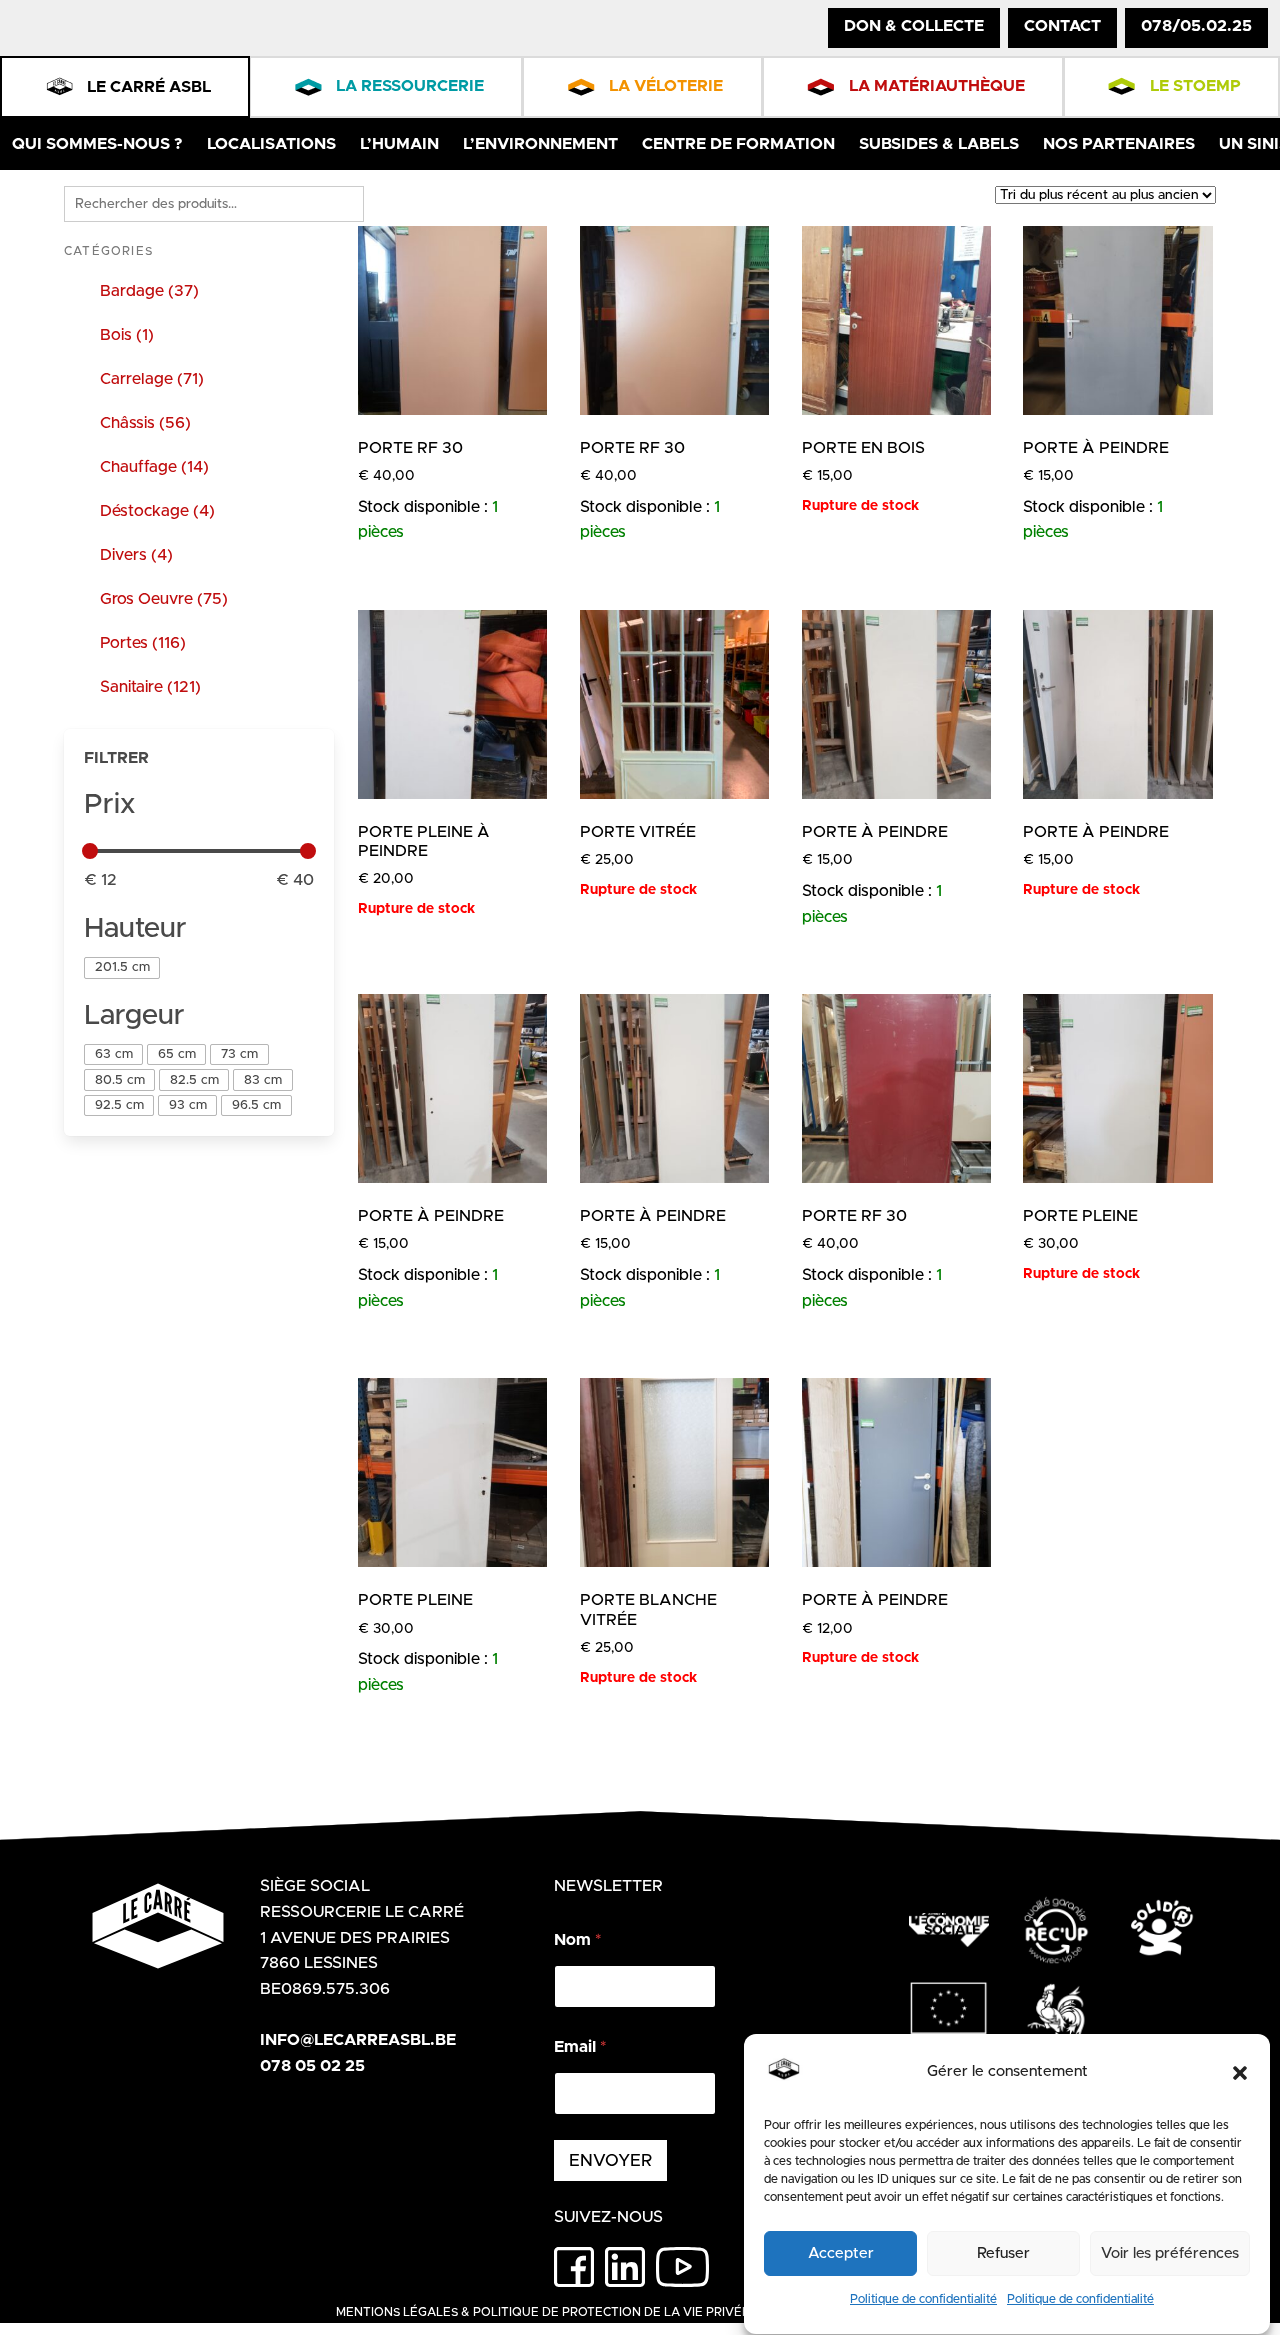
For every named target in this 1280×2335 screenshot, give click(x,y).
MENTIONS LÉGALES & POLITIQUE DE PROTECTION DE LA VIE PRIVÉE (543, 2312)
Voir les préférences (1170, 2253)
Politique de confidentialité (923, 2299)
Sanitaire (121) (150, 687)
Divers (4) (136, 555)
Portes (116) (143, 643)
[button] (1240, 2073)
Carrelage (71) (152, 379)
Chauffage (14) (154, 467)
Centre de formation (738, 144)
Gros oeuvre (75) (164, 599)
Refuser (1003, 2253)
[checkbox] (122, 967)
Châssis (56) (145, 423)
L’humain (399, 144)
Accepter (841, 2253)
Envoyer (610, 2160)
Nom (577, 1940)
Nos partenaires (1119, 144)
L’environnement (540, 144)
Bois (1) (127, 335)
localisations (271, 144)
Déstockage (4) (157, 511)
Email (580, 2047)
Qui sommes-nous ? (97, 144)
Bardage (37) (149, 291)
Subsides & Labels (939, 144)
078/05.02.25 (1196, 26)
